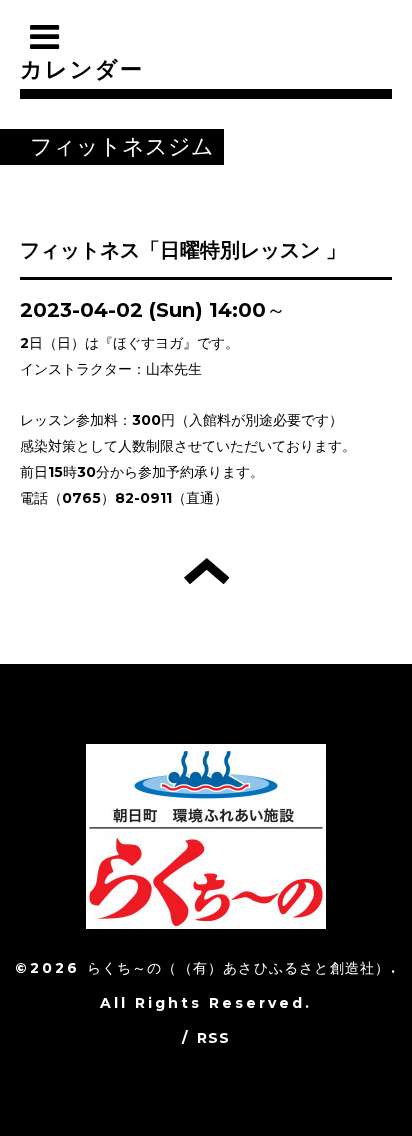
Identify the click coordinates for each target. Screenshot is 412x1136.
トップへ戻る (206, 571)
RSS (214, 1038)
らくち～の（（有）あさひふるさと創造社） (239, 968)
